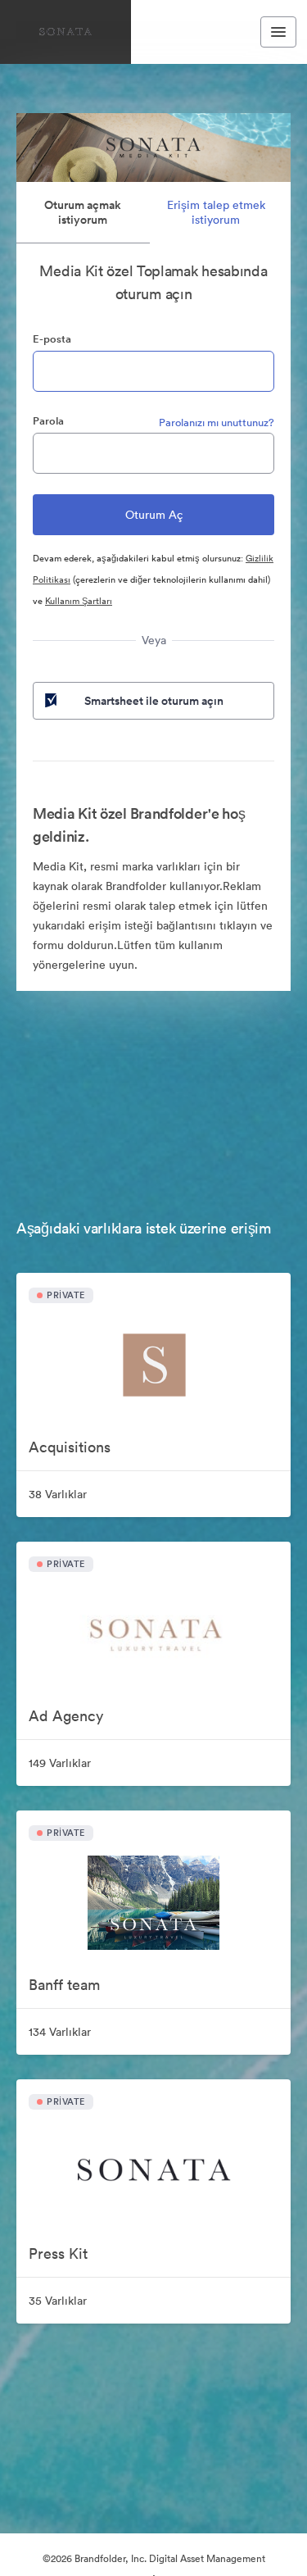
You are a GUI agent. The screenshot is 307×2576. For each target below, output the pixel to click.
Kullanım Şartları (79, 601)
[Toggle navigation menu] (278, 32)
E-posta (52, 339)
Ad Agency (66, 1716)
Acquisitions (70, 1447)
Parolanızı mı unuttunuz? (217, 423)
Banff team (64, 1985)
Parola (48, 421)
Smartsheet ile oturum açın (154, 701)
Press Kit (58, 2253)
